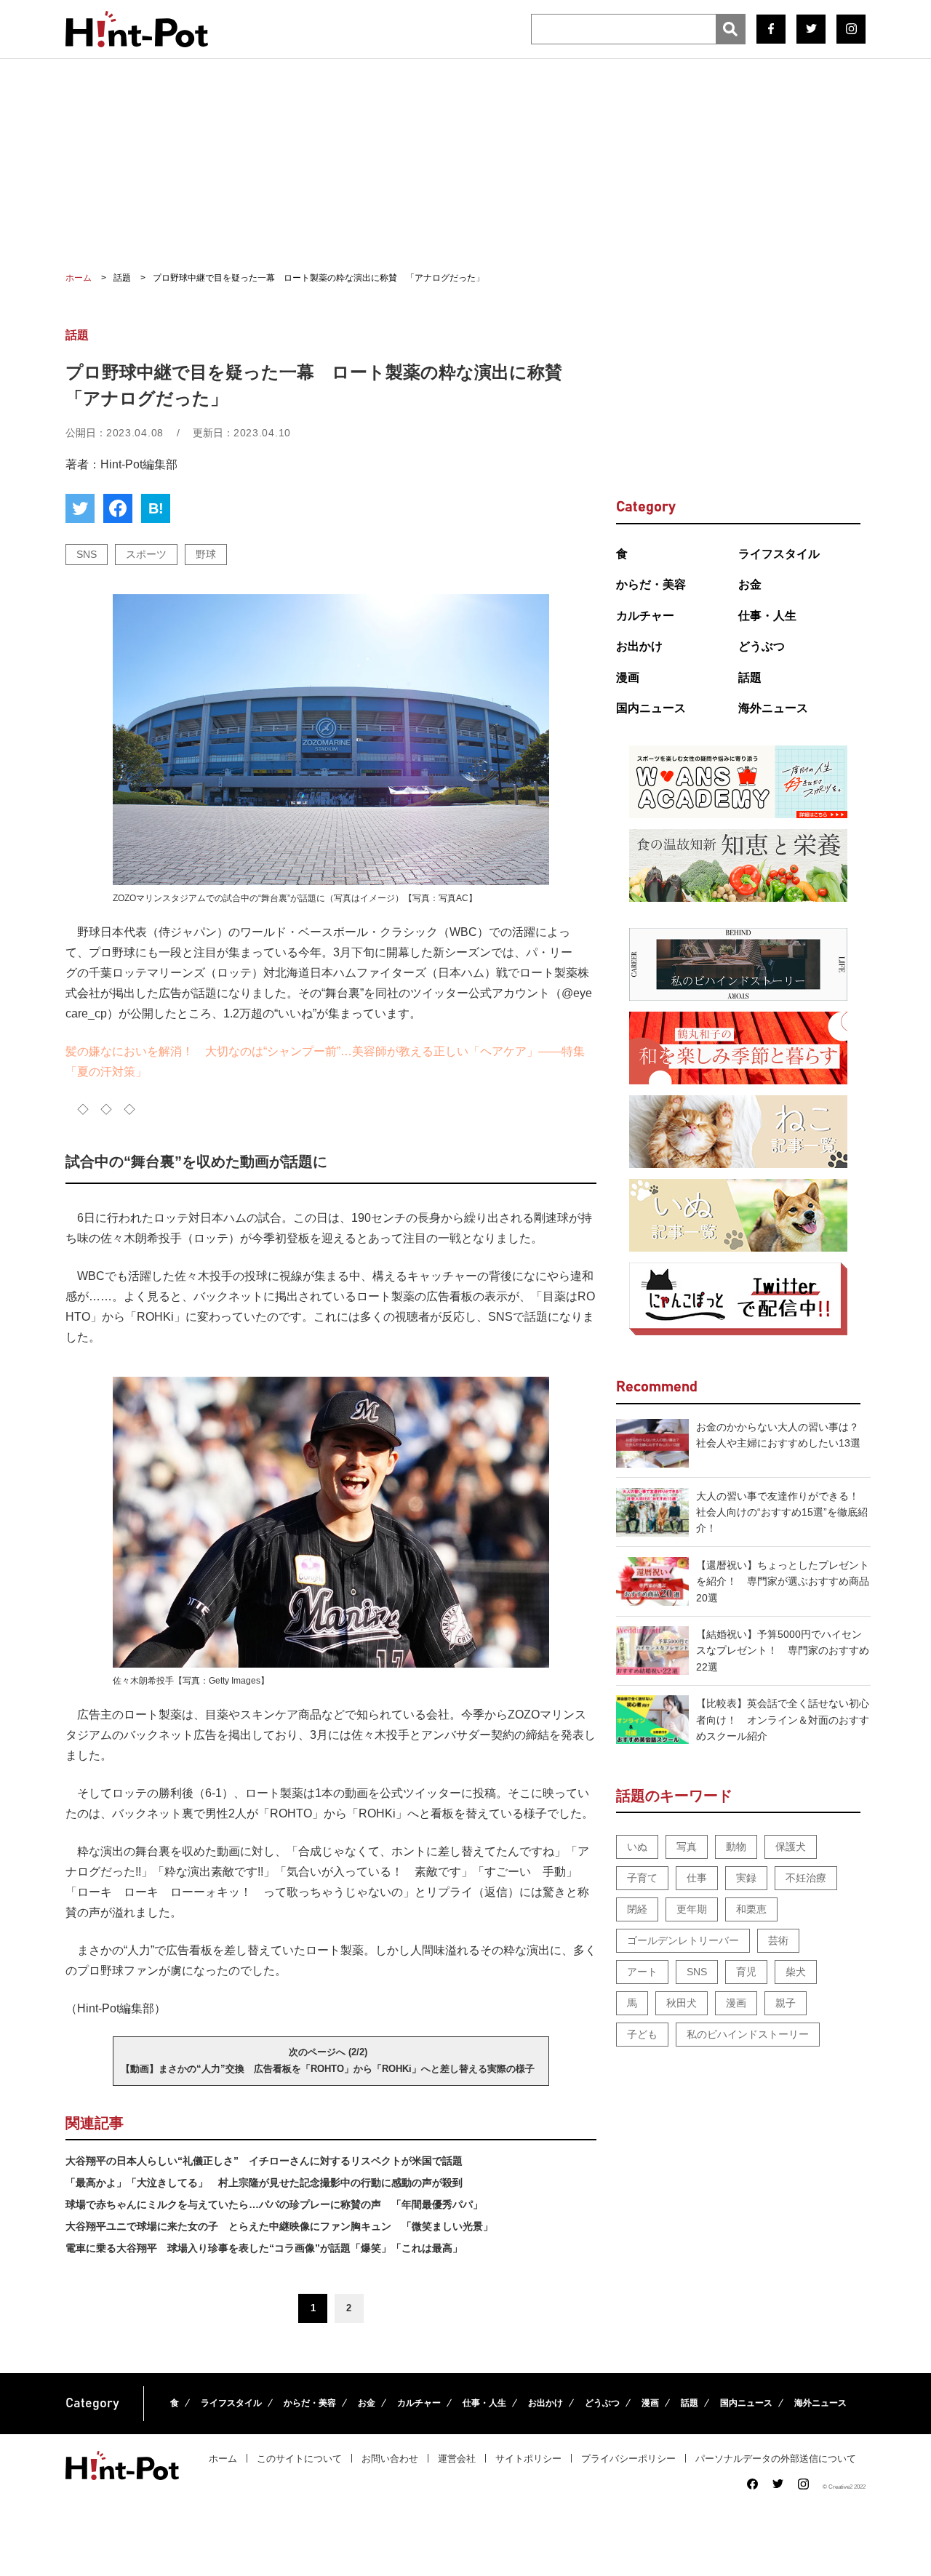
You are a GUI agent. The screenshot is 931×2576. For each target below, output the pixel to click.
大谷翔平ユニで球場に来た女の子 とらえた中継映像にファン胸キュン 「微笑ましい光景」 (279, 2226)
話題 (750, 677)
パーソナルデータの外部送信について (776, 2459)
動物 (736, 1847)
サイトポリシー (528, 2459)
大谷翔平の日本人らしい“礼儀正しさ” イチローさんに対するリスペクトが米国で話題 (264, 2161)
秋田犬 (682, 2003)
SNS (87, 554)
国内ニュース (651, 708)
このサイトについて (299, 2459)
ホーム (223, 2459)
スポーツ (146, 554)
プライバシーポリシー (628, 2459)
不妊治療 (806, 1878)
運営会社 (457, 2459)
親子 (786, 2003)
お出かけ (639, 646)
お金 (750, 584)
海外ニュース (773, 708)
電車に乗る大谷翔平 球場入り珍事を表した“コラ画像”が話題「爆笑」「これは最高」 (264, 2248)
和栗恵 (751, 1909)
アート (642, 1972)
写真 (687, 1847)
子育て (642, 1878)
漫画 (628, 677)
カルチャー (645, 616)
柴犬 (796, 1972)
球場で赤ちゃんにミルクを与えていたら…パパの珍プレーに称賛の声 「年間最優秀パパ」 (274, 2204)
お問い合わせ (390, 2459)
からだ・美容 (651, 584)
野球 (206, 554)
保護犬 (791, 1847)
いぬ (637, 1847)
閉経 (637, 1909)
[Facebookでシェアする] (118, 508)
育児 (746, 1972)
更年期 (692, 1909)
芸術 (778, 1940)
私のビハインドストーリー (748, 2034)
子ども (642, 2034)
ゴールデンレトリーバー (683, 1940)
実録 (746, 1878)
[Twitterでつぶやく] (80, 508)
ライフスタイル (779, 554)
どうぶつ (762, 646)
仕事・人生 (767, 616)
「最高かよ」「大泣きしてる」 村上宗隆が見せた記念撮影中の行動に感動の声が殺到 (264, 2183)
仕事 (697, 1878)
